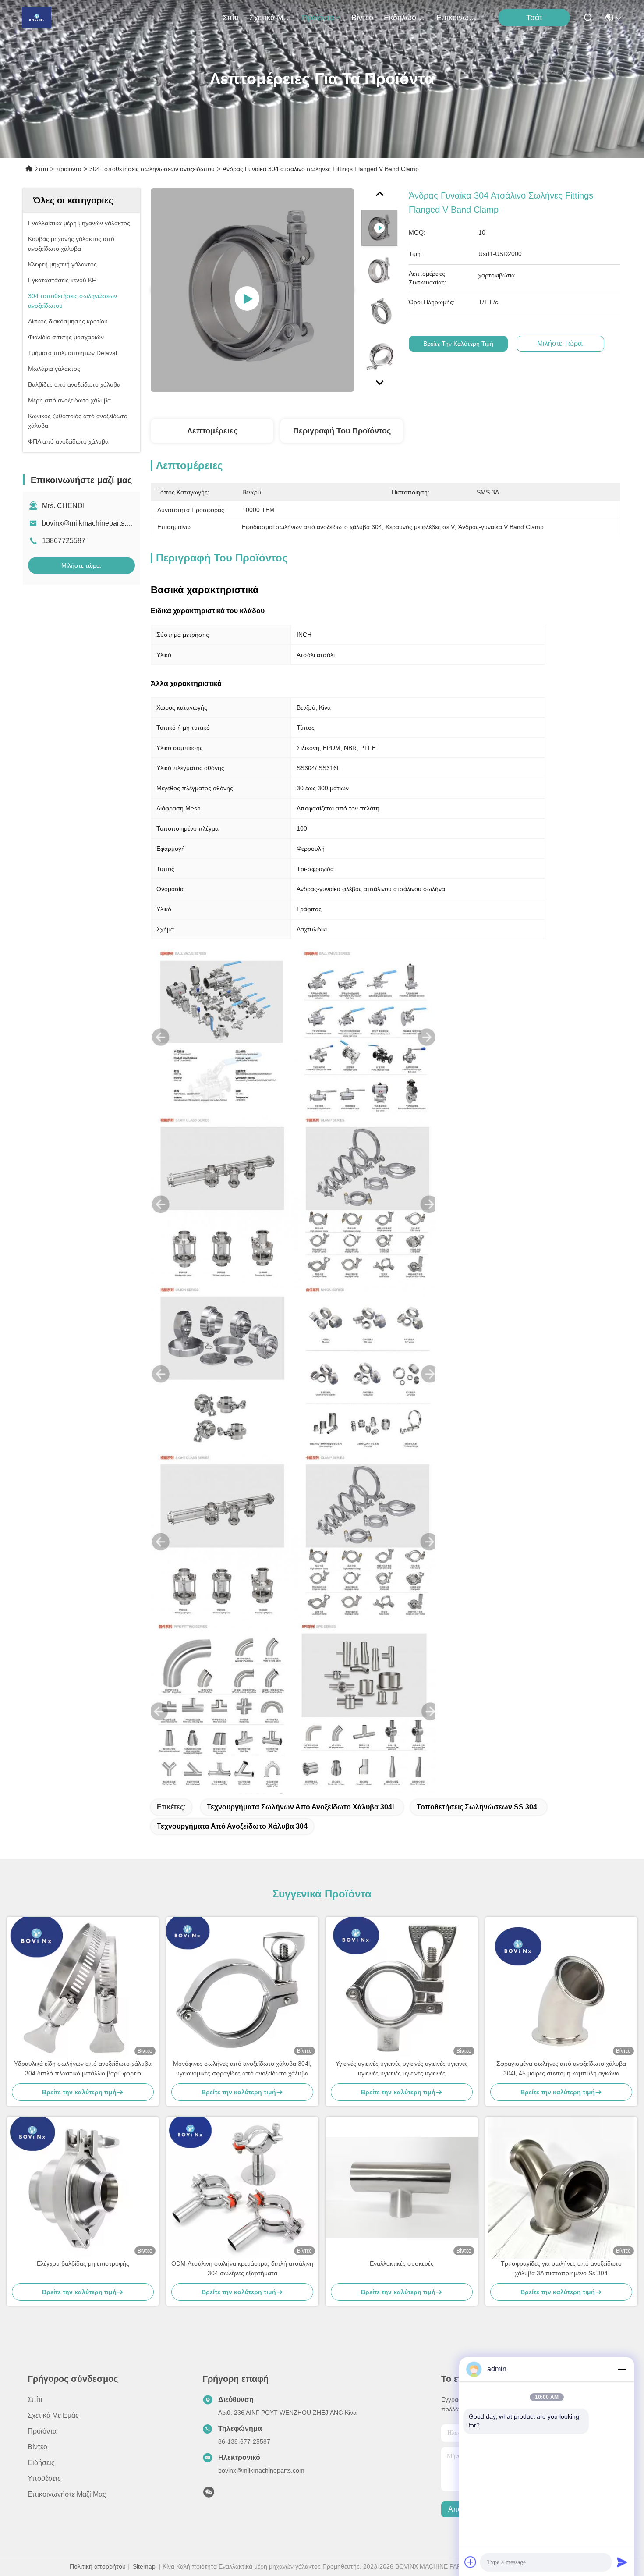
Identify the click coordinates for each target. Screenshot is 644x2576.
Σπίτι (231, 18)
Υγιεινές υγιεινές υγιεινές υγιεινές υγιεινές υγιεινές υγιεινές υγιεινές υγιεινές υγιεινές (402, 2068)
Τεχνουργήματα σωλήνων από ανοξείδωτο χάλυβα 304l (300, 1807)
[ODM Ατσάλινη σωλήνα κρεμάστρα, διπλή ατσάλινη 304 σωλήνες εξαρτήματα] (242, 2188)
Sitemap (144, 2566)
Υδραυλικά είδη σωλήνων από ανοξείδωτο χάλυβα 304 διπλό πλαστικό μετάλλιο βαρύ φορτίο (83, 2068)
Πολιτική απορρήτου (98, 2566)
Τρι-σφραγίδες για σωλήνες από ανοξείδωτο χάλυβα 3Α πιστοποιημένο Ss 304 (561, 2268)
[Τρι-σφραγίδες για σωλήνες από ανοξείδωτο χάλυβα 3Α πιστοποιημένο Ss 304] (561, 2188)
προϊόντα (318, 18)
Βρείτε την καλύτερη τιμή (458, 344)
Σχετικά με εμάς (270, 18)
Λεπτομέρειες (212, 431)
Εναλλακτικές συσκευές (402, 2263)
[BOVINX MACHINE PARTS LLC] (37, 18)
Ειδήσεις (41, 2463)
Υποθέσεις (44, 2478)
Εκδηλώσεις (405, 18)
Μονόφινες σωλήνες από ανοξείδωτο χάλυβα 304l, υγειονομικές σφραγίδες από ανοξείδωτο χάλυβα (242, 2068)
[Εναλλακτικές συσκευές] (402, 2187)
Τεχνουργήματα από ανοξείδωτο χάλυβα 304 (232, 1826)
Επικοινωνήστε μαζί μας (457, 18)
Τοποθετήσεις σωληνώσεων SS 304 (477, 1807)
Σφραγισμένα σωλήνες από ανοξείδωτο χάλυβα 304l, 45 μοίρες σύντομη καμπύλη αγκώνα (561, 2068)
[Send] (622, 2562)
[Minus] (622, 2369)
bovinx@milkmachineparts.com (91, 523)
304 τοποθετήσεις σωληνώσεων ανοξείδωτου (152, 169)
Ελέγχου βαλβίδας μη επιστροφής (83, 2263)
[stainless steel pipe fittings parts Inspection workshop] (252, 290)
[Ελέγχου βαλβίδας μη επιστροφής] (83, 2188)
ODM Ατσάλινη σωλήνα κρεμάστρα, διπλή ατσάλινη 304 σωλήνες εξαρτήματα (242, 2268)
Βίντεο (362, 18)
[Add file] (471, 2562)
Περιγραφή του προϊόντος (342, 431)
